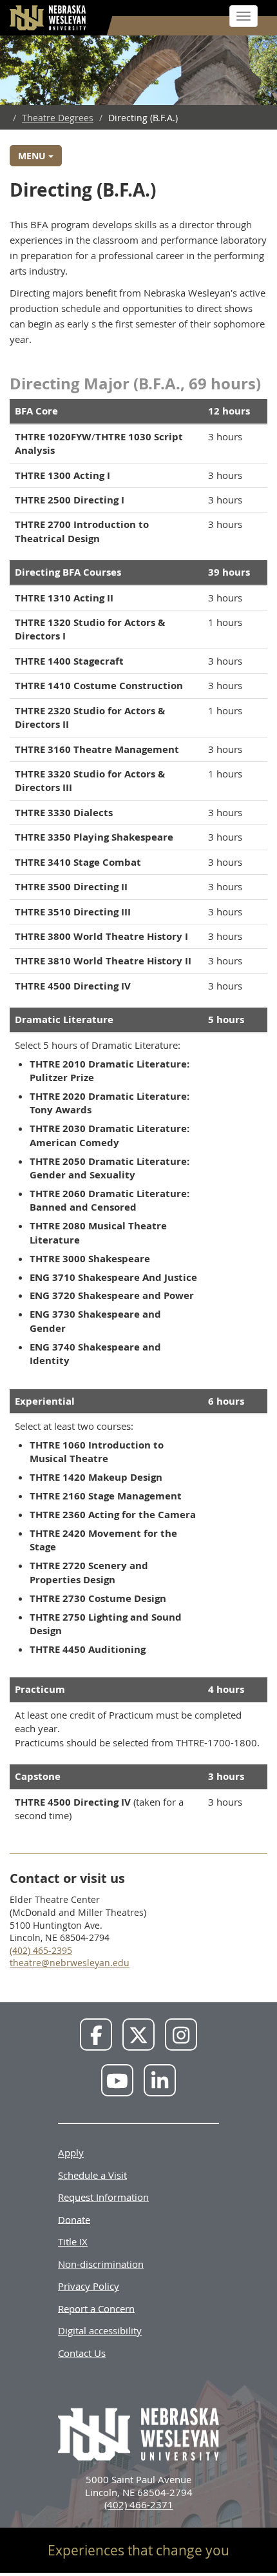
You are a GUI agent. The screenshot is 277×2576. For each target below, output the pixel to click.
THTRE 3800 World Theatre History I (101, 936)
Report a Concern (96, 2308)
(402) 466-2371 (139, 2504)
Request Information (103, 2197)
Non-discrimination (101, 2263)
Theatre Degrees (58, 118)
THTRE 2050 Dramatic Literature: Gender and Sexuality (110, 1168)
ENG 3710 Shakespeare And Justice (113, 1277)
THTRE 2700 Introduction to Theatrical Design (82, 531)
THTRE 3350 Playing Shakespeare (94, 837)
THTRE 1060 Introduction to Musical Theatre (97, 1452)
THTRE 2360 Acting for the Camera (113, 1515)
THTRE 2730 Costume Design (98, 1598)
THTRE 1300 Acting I (62, 475)
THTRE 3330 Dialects (64, 813)
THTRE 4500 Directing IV (73, 986)
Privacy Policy (89, 2286)
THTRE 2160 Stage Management (106, 1496)
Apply (71, 2152)
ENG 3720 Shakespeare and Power (112, 1295)
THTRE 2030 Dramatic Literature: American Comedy (110, 1135)
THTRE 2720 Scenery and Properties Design (89, 1572)
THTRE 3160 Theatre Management (97, 749)
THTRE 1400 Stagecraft (69, 661)
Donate (74, 2219)
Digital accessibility (100, 2330)
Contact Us (82, 2352)
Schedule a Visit (92, 2174)
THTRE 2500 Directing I (70, 500)
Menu (33, 156)
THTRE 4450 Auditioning (88, 1649)
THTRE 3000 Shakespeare (90, 1259)
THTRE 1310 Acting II (64, 598)
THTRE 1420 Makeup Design (96, 1477)
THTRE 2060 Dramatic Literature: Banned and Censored (110, 1200)
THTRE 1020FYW (53, 437)
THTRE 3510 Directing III (73, 912)
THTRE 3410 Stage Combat (78, 862)
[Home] (48, 18)
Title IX (73, 2241)
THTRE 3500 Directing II (71, 887)
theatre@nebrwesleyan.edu (70, 1963)
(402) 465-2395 (41, 1950)
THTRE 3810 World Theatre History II (103, 961)
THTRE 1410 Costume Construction (99, 686)
